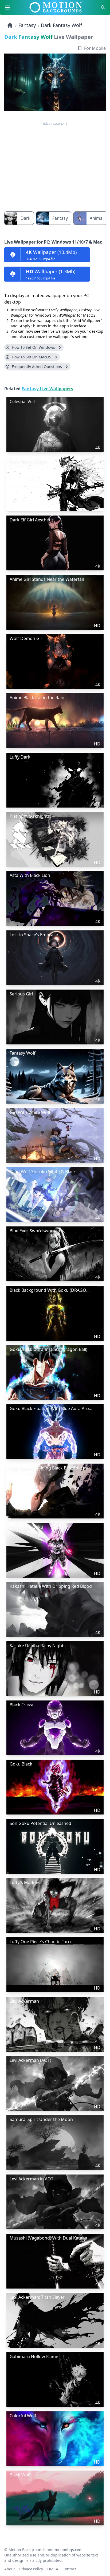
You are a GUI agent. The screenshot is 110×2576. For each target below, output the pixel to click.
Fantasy (27, 25)
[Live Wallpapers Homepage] (10, 25)
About (10, 2568)
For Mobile (95, 48)
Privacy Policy (31, 2568)
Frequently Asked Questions (37, 367)
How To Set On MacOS (32, 357)
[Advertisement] (55, 163)
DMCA (53, 2568)
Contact (69, 2568)
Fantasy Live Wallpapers (47, 389)
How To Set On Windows (33, 347)
